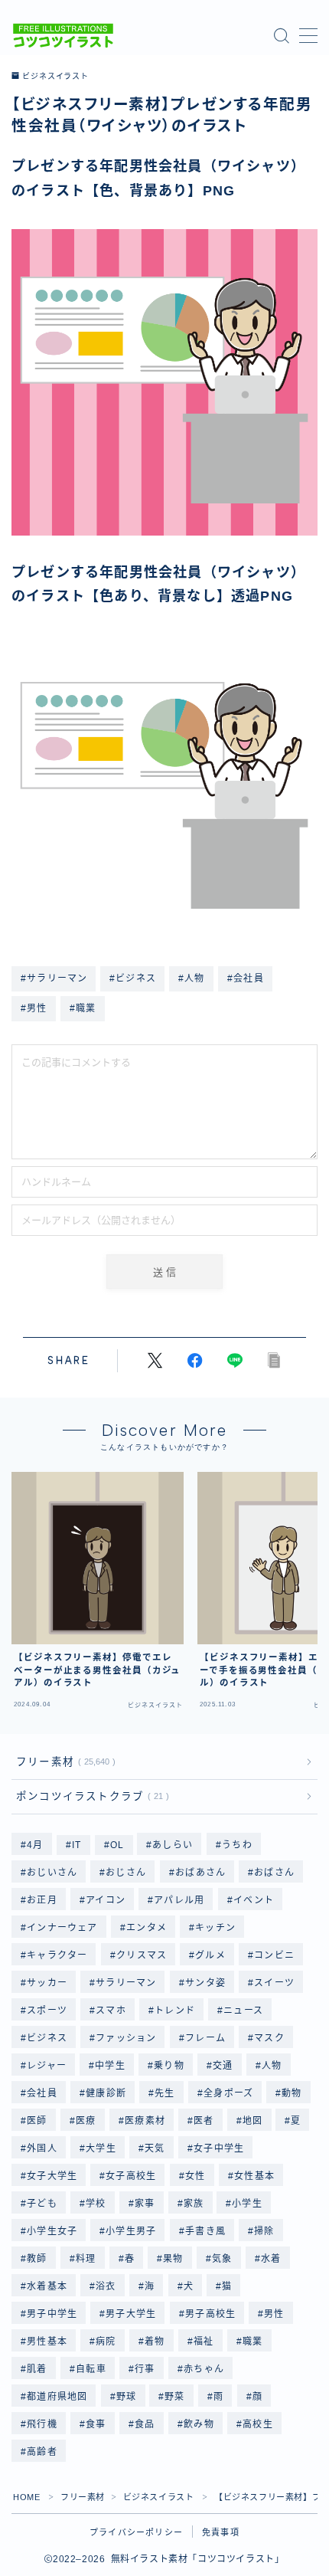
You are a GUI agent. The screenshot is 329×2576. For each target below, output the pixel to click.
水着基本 (47, 2286)
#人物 (192, 978)
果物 (173, 2259)
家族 (194, 2204)
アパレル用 (179, 1900)
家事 (145, 2204)
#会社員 (246, 978)
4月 (35, 1845)
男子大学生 (132, 2314)
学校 (96, 2204)
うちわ (237, 1845)
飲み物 (199, 2424)
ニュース (244, 2011)
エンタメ (147, 1928)
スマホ (111, 2011)
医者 (204, 2121)
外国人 (42, 2148)
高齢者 (42, 2452)
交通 (223, 2066)
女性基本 (254, 2176)
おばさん (274, 1873)
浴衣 (106, 2286)
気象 (222, 2259)
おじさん (127, 1873)
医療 (86, 2121)
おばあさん (200, 1873)
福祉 (204, 2342)
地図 (252, 2121)
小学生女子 (52, 2231)
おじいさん (52, 1873)
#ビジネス (133, 978)
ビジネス (47, 2038)
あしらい (173, 1845)
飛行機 (42, 2424)
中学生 (110, 2066)
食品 (145, 2424)
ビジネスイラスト (55, 77)
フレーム (205, 2038)
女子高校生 (132, 2176)
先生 (164, 2093)
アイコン (106, 1900)
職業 (252, 2342)
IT (77, 1845)
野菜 (175, 2397)
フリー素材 (63, 1762)
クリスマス (142, 1955)
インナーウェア (62, 1928)
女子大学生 (52, 2176)
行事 (145, 2369)
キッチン (215, 1928)
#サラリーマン (54, 978)
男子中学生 (52, 2314)
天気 (155, 2148)
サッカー (47, 1983)
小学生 (248, 2204)
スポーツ (47, 2011)
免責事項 (221, 2532)
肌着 (37, 2369)
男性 (274, 2314)
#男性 (34, 1008)
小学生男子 (132, 2231)
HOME (26, 2497)
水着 (271, 2259)
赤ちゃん (204, 2369)
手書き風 (205, 2231)
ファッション (126, 2038)
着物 (155, 2342)
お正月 (42, 1900)
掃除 (264, 2231)
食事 (96, 2424)
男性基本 (47, 2342)
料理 (86, 2259)
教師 (37, 2259)
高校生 (258, 2424)
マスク (269, 2038)
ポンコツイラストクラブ (90, 1796)
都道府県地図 (57, 2397)
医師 (37, 2121)
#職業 (83, 1008)
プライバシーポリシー (136, 2532)
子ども (42, 2204)
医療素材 (145, 2121)
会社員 (42, 2093)
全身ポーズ (228, 2093)
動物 (292, 2093)
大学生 (101, 2148)
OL (117, 1845)
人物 (272, 2066)
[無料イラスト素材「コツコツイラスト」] (63, 36)
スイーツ (274, 1983)
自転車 (91, 2369)
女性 (195, 2176)
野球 (126, 2397)
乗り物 (169, 2066)
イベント (254, 1900)
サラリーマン (126, 1983)
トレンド (175, 2011)
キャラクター (57, 1955)
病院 (106, 2342)
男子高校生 (210, 2314)
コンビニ (274, 1955)
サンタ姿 (205, 1983)
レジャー (47, 2066)
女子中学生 (219, 2148)
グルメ (210, 1955)
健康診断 (106, 2093)
